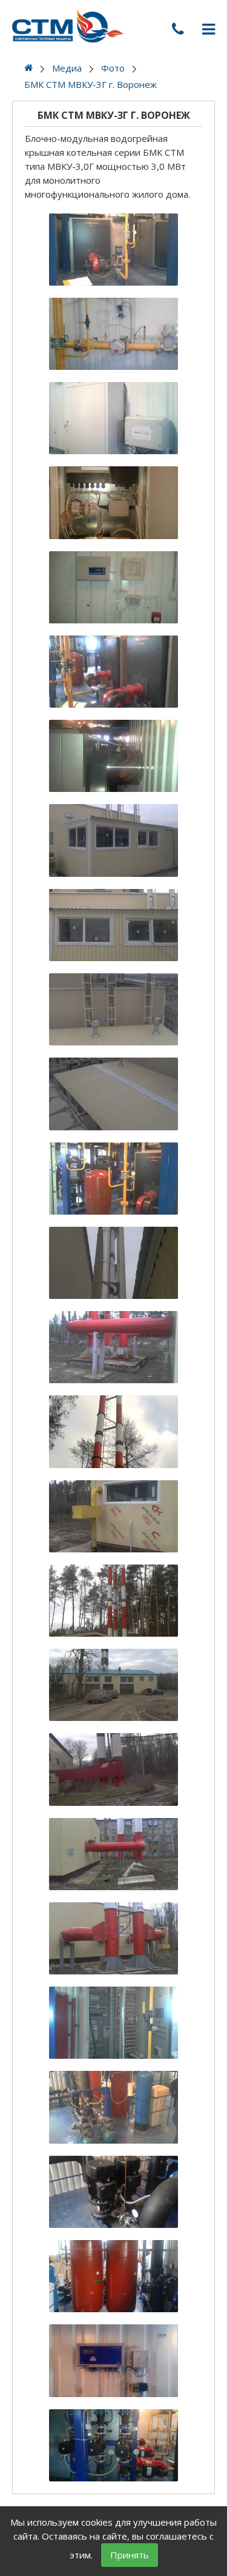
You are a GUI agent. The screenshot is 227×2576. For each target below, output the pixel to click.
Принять (130, 2555)
